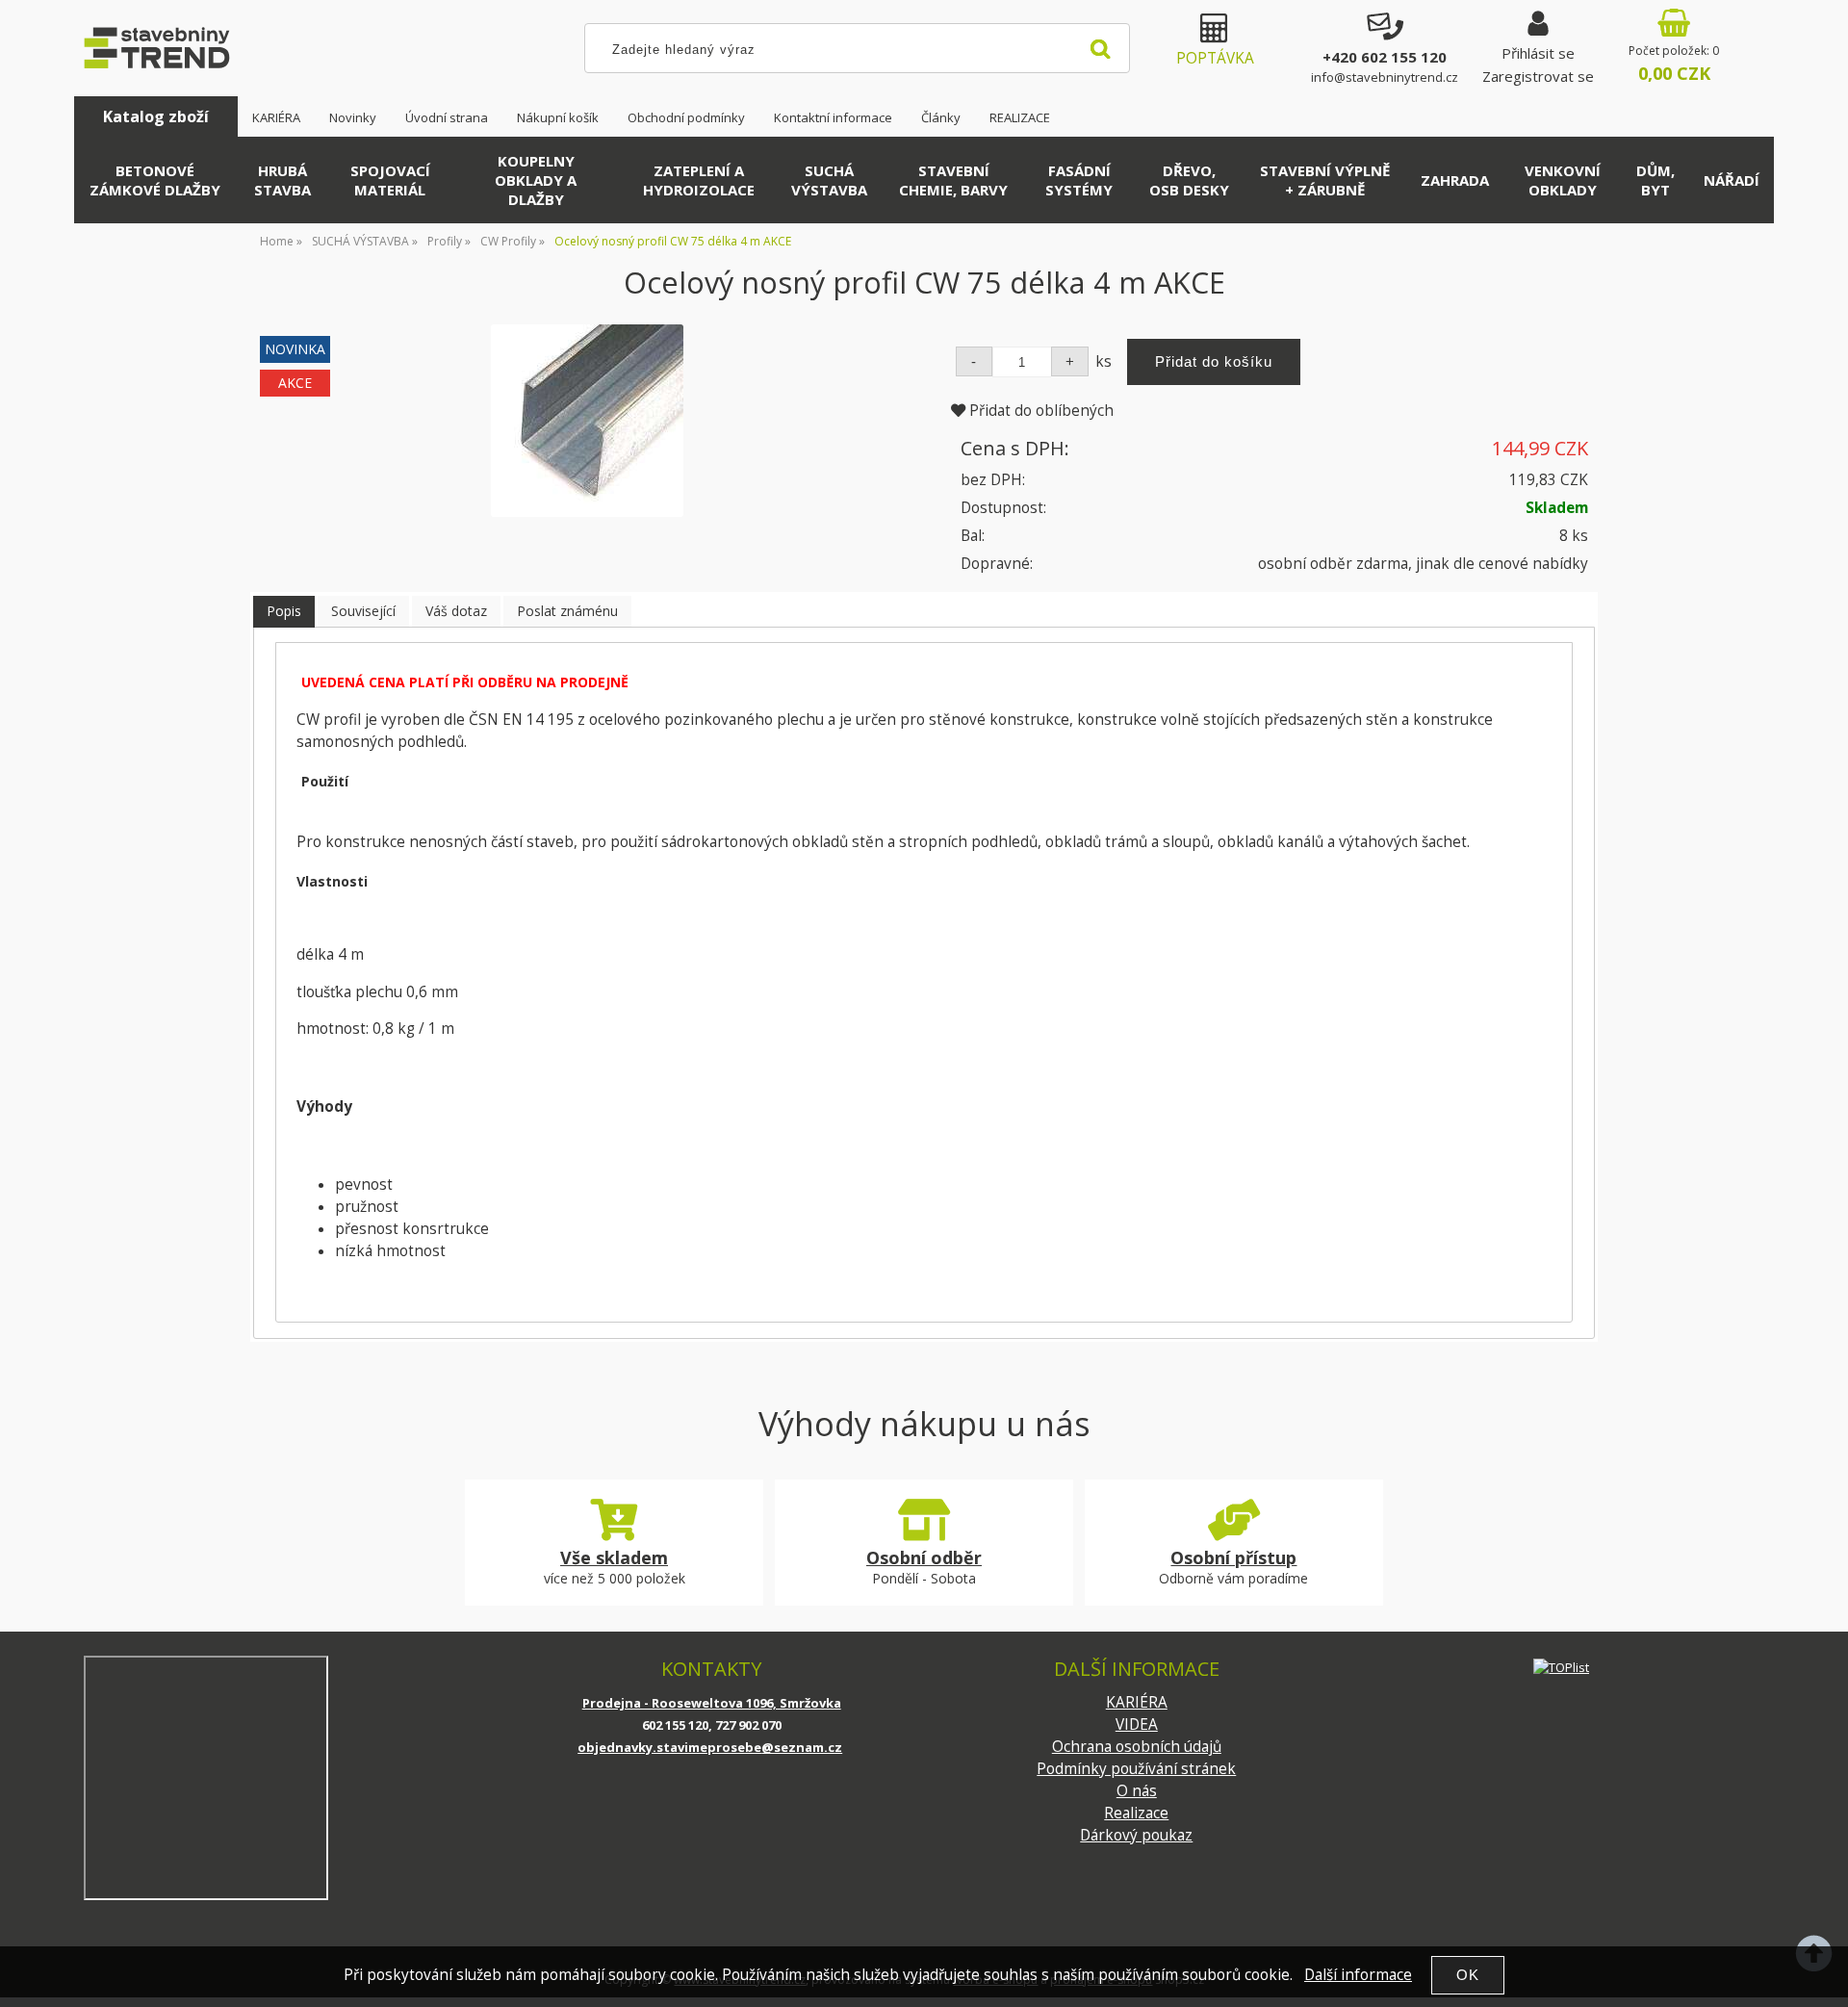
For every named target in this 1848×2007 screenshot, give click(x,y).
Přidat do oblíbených (1039, 411)
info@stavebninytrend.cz (1385, 77)
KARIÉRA (276, 117)
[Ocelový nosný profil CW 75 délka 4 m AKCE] (587, 421)
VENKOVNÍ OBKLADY (1563, 180)
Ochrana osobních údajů (1137, 1747)
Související (363, 611)
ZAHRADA (1455, 180)
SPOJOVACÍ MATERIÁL (390, 180)
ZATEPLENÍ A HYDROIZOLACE (699, 180)
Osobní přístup (1233, 1557)
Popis (284, 611)
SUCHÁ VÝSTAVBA (829, 180)
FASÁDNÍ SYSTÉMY (1079, 180)
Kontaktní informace (833, 117)
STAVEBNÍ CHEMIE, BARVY (953, 180)
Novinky (353, 117)
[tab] (284, 612)
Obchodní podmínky (686, 117)
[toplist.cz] (1561, 1667)
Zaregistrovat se (1538, 76)
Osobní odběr (924, 1557)
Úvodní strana (447, 117)
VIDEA (1137, 1724)
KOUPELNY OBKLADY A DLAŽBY (536, 180)
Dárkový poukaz (1136, 1835)
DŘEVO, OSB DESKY (1189, 180)
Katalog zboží (156, 116)
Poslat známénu (567, 611)
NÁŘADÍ (1732, 180)
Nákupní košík (558, 117)
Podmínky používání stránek (1136, 1769)
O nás (1137, 1791)
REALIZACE (1020, 117)
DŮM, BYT (1655, 180)
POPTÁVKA (1215, 58)
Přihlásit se (1538, 53)
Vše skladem (614, 1557)
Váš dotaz (456, 611)
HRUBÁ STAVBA (282, 180)
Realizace (1136, 1813)
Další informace (1358, 1975)
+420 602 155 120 (1385, 57)
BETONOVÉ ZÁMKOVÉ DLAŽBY (155, 180)
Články (941, 117)
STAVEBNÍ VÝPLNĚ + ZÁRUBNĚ (1325, 180)
